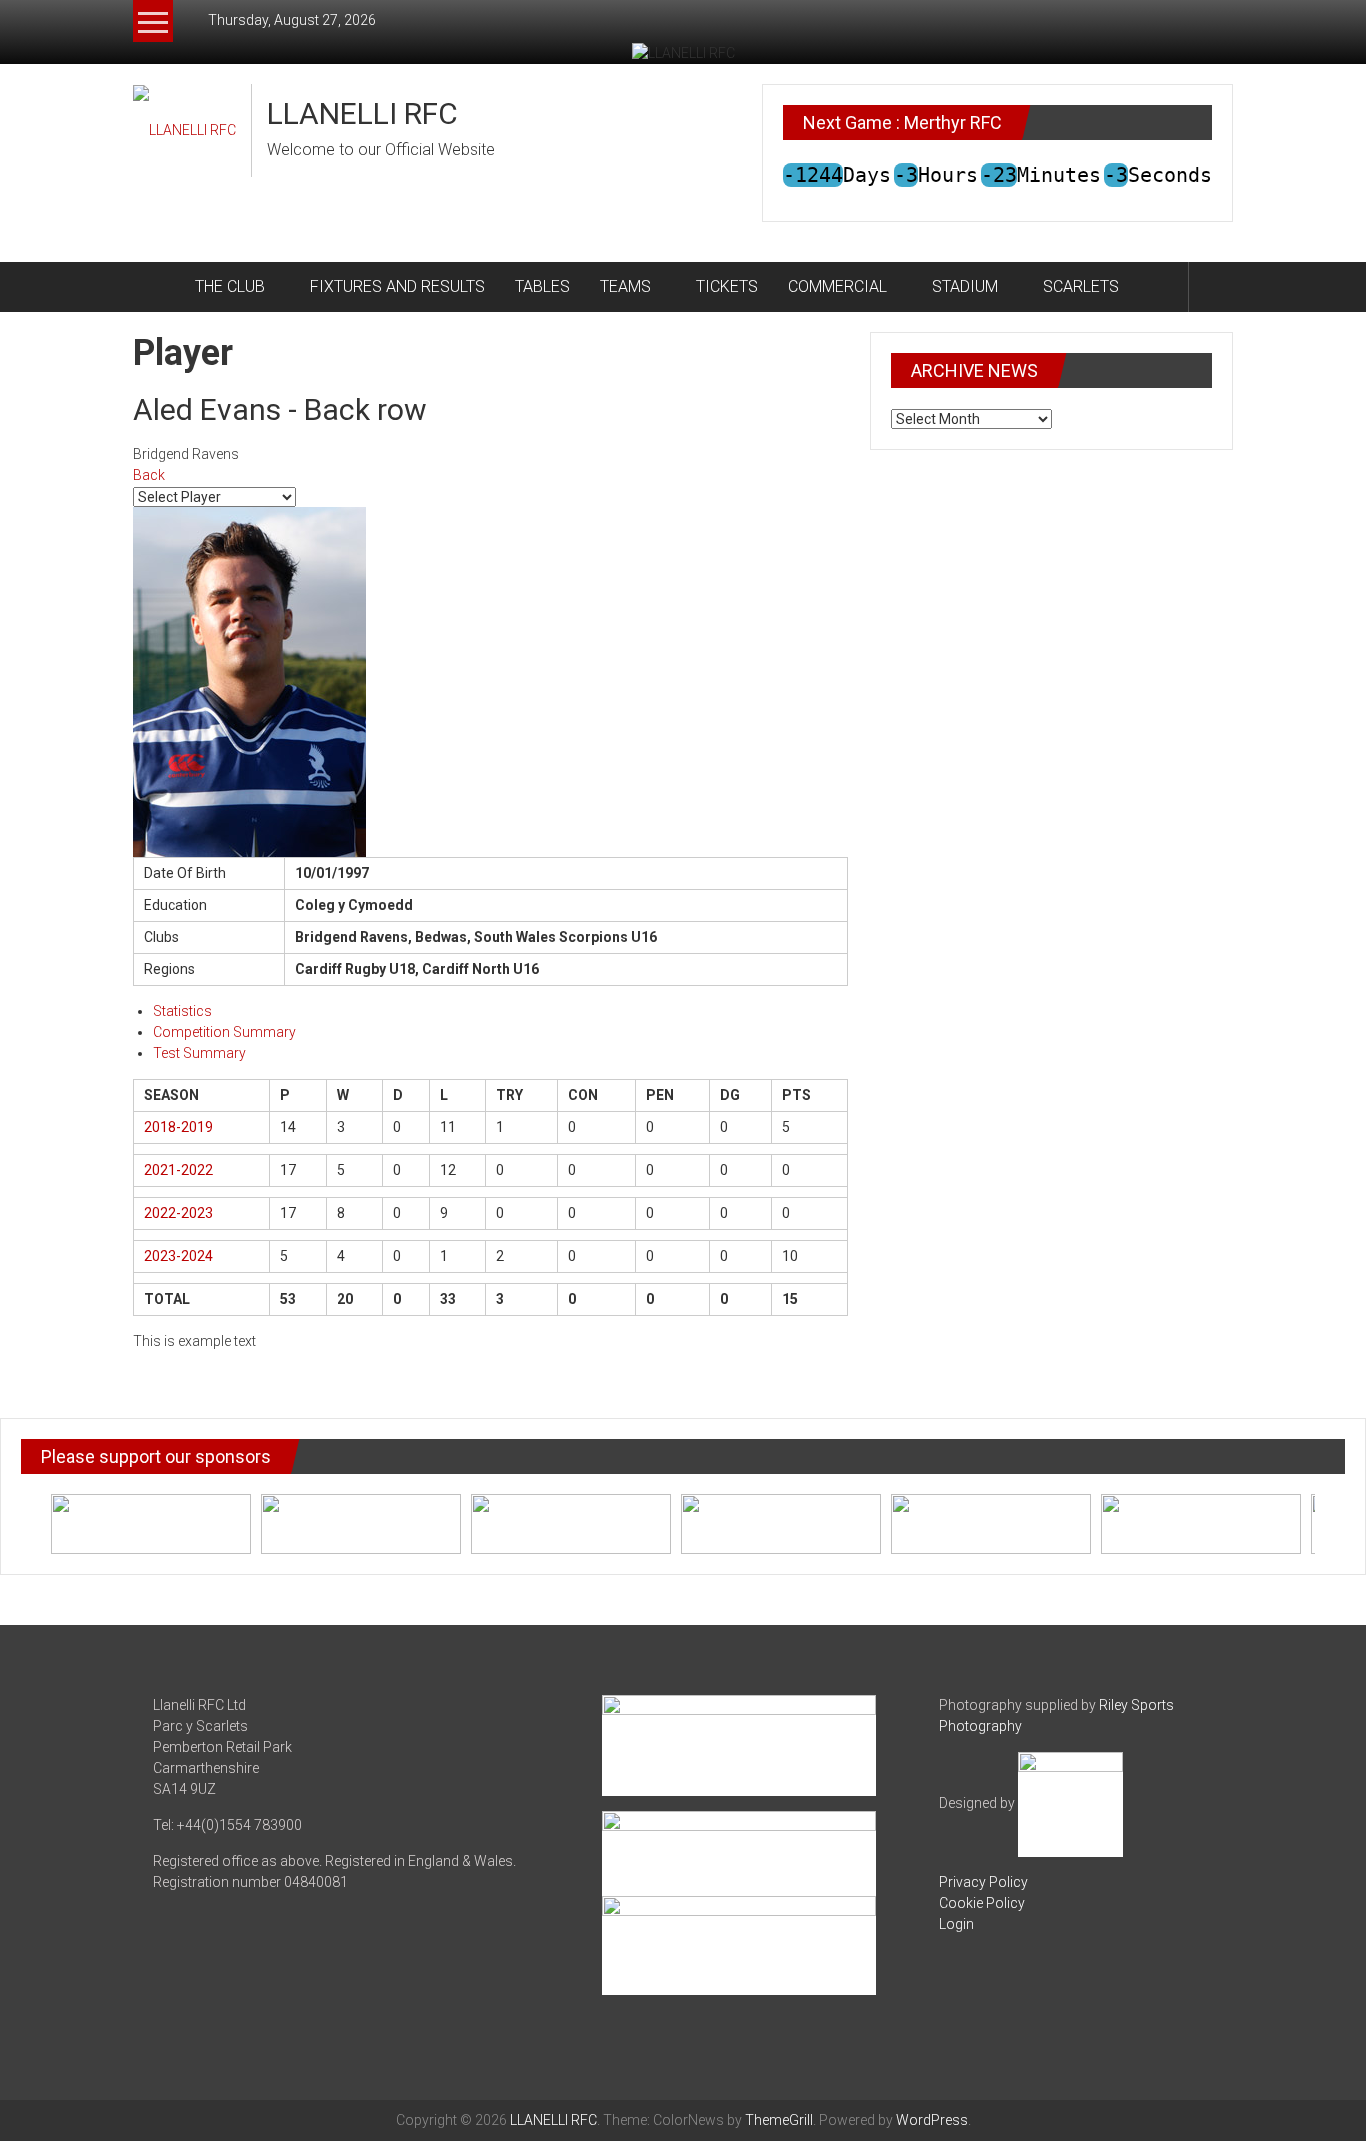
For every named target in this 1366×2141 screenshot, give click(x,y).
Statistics (182, 1011)
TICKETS (727, 286)
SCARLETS (1081, 286)
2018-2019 (178, 1127)
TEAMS (625, 286)
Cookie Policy (982, 1903)
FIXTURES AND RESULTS (397, 286)
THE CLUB (230, 286)
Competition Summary (224, 1032)
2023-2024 (178, 1256)
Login (956, 1924)
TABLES (542, 286)
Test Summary (199, 1053)
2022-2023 (178, 1213)
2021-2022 (178, 1170)
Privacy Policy (983, 1882)
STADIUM (965, 286)
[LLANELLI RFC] (156, 287)
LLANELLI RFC (362, 113)
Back (149, 475)
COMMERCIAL (837, 286)
